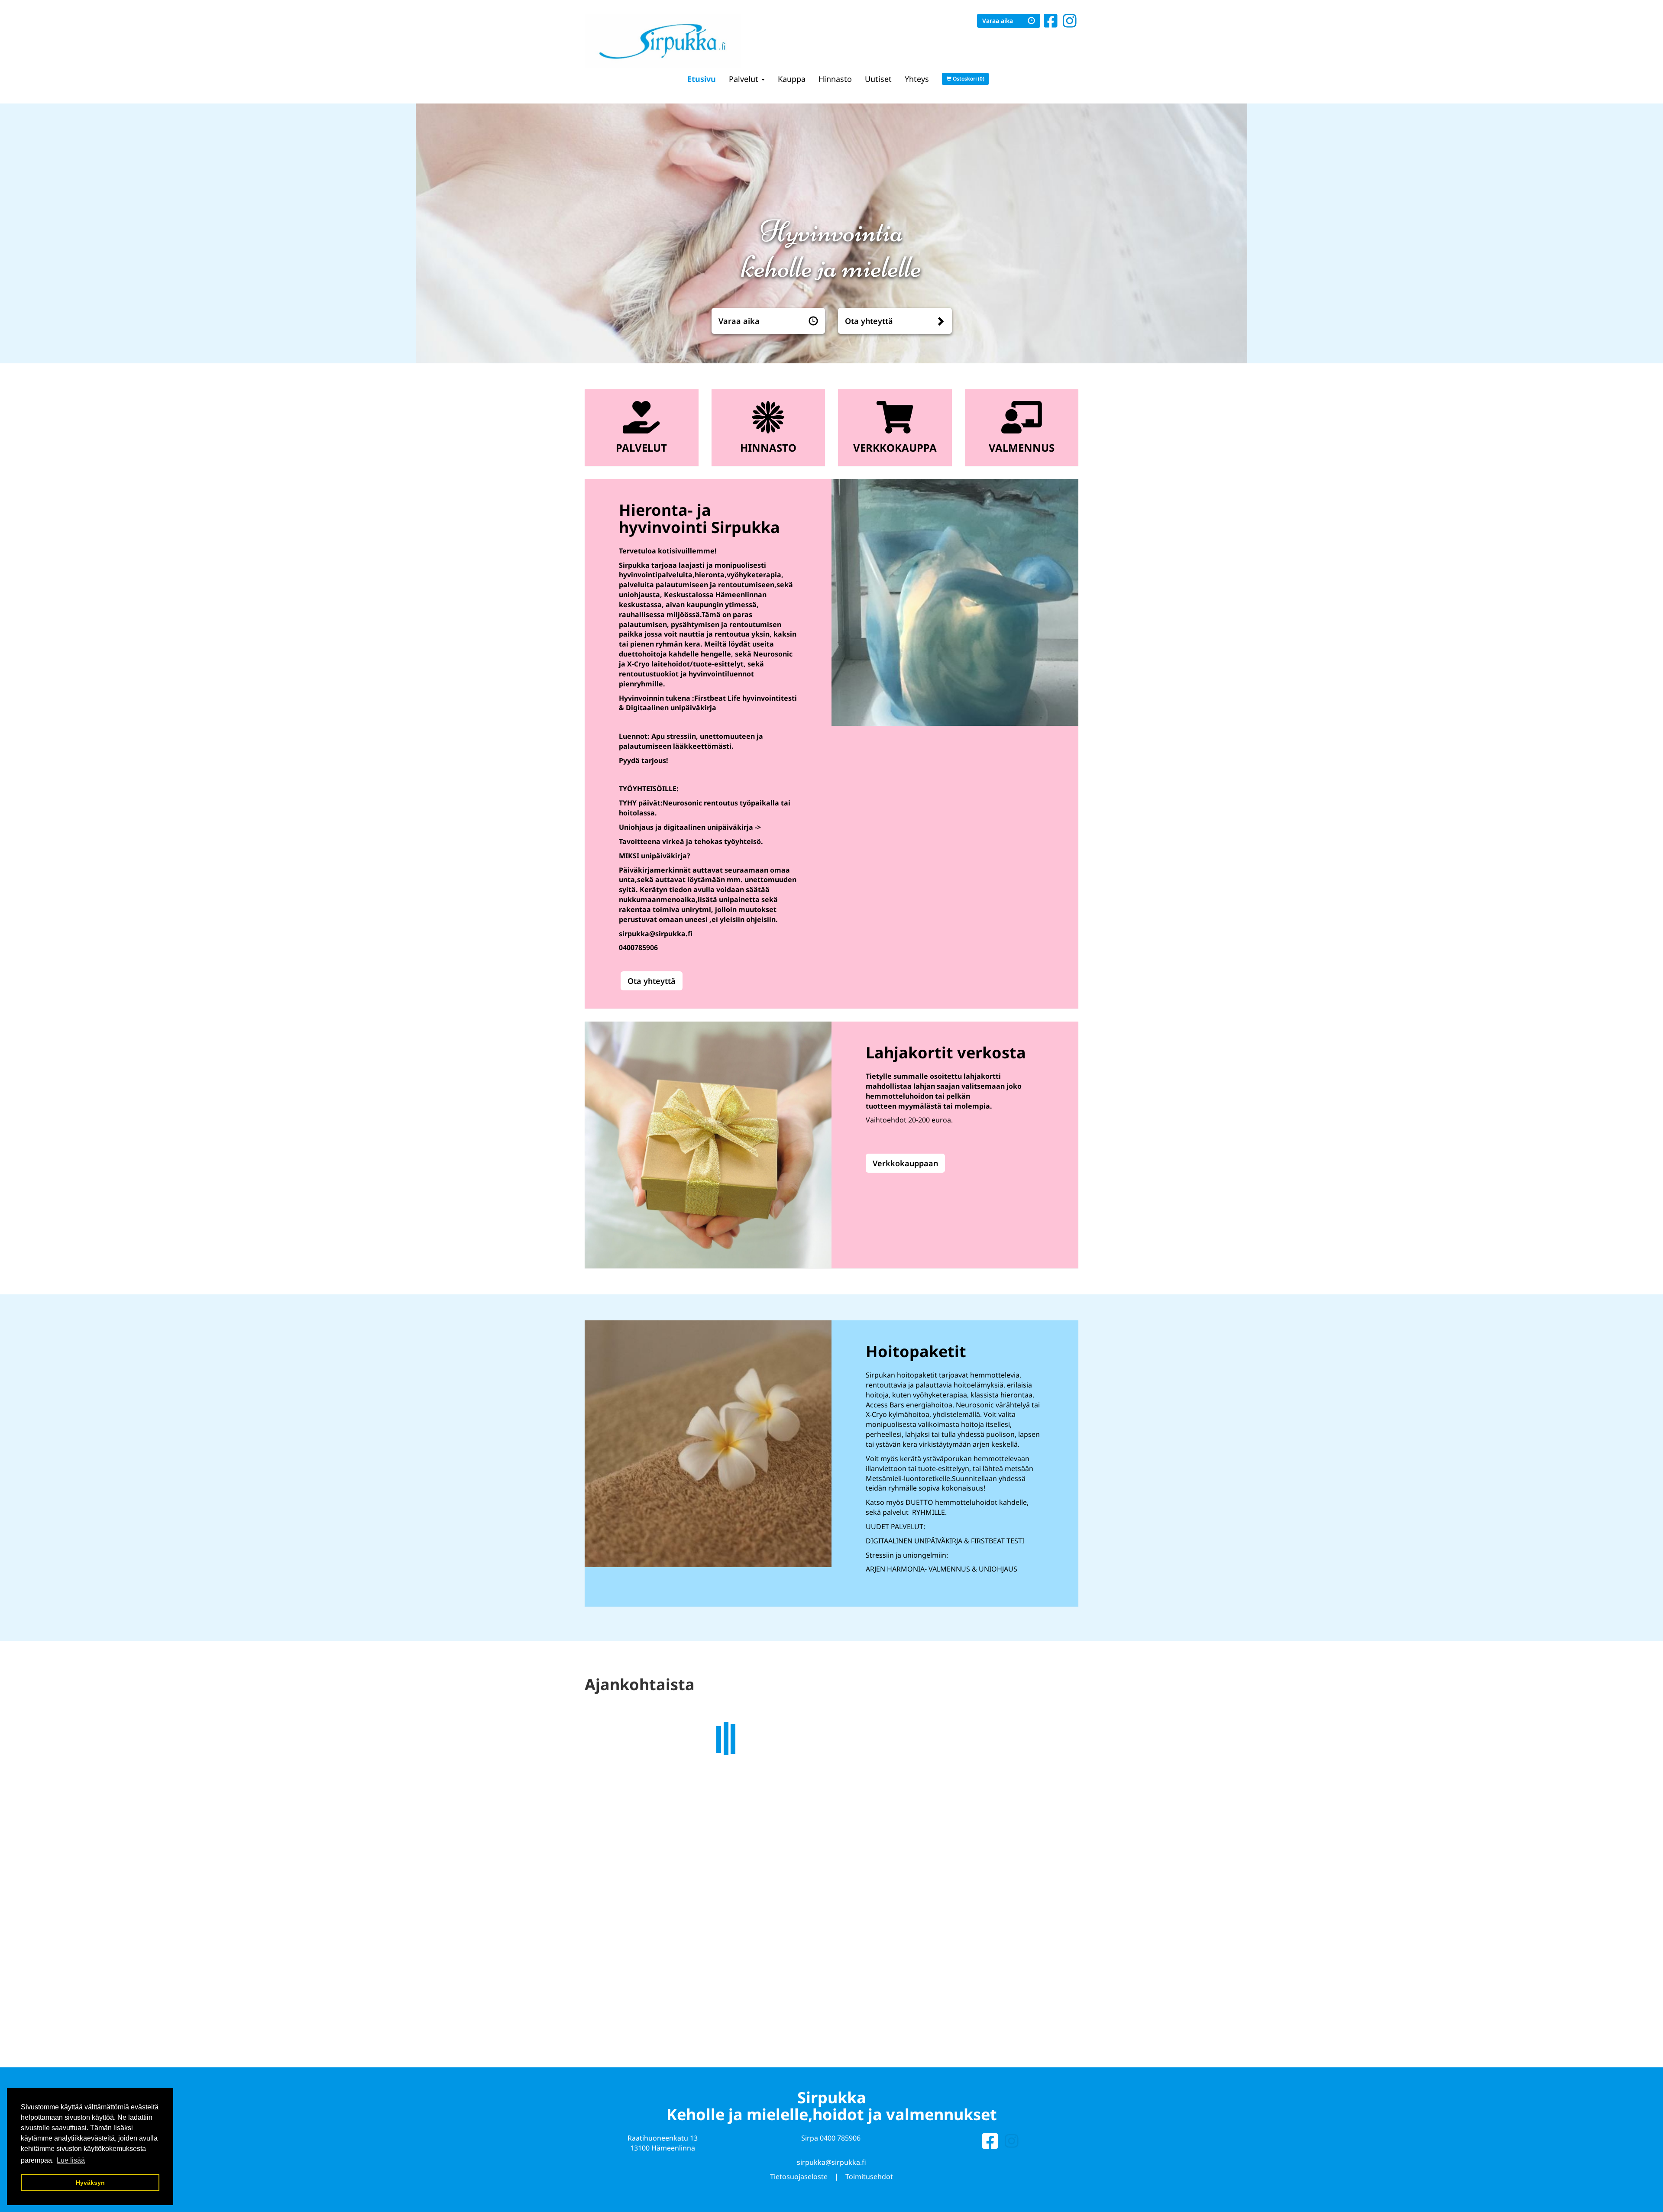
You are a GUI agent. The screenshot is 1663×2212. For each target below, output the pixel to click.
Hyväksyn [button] (90, 2183)
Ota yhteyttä (869, 321)
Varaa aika (998, 21)
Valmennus (1022, 448)
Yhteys (917, 79)
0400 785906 (840, 2136)
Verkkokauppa (895, 448)
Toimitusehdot (869, 2175)
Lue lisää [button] (71, 2160)
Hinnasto (835, 79)
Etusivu (702, 79)
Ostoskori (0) (968, 79)
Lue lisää (847, 1862)
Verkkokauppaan (905, 1163)
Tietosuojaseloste (799, 2175)
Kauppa (792, 79)
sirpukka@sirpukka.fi (831, 2160)
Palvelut (745, 79)
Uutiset (878, 79)
